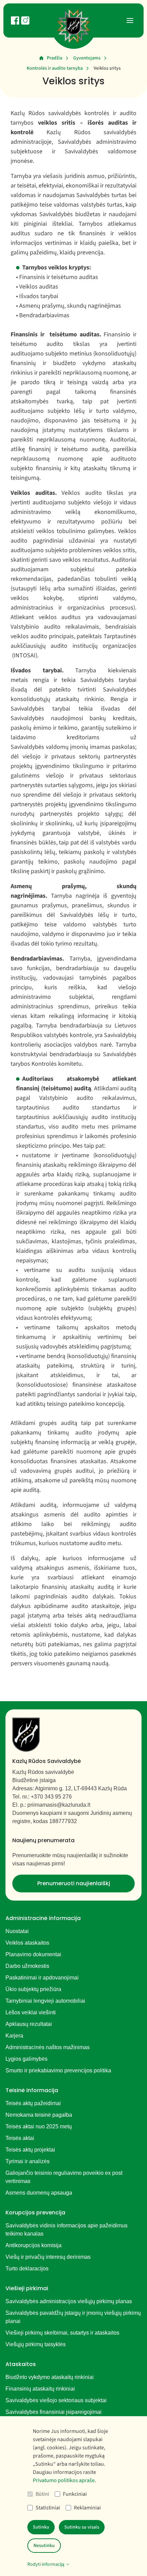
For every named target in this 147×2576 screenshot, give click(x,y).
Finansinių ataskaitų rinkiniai (40, 2389)
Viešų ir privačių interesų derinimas (48, 2257)
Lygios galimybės (26, 2059)
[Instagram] (25, 20)
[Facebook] (15, 20)
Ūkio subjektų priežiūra (33, 1989)
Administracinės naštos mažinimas (48, 2047)
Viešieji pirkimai (27, 2288)
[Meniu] (130, 20)
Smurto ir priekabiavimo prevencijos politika (58, 2070)
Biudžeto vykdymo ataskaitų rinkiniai (50, 2377)
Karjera (14, 2036)
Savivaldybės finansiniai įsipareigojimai (54, 2412)
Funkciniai (75, 2494)
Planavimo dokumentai (33, 1954)
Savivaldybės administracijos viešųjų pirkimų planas (69, 2301)
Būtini (42, 2494)
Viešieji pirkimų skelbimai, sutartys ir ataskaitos (62, 2333)
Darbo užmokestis (27, 1966)
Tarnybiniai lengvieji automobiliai (45, 2001)
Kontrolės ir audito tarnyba (55, 68)
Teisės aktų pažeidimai (33, 2103)
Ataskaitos (21, 2364)
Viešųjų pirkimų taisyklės (36, 2344)
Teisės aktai (20, 2138)
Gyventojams (87, 58)
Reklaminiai (87, 2508)
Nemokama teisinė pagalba (39, 2115)
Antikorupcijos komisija (34, 2245)
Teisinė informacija (32, 2090)
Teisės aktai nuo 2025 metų (39, 2126)
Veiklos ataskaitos (27, 1943)
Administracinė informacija (43, 1918)
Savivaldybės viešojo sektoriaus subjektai (56, 2400)
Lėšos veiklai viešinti (31, 2012)
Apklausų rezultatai (29, 2024)
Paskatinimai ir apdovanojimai (42, 1978)
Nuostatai (17, 1931)
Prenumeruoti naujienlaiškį (74, 1883)
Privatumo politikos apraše (64, 2480)
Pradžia (55, 58)
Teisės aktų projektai (30, 2150)
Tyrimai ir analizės (28, 2161)
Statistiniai (48, 2508)
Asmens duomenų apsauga (39, 2193)
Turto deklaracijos (27, 2269)
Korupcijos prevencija (35, 2213)
